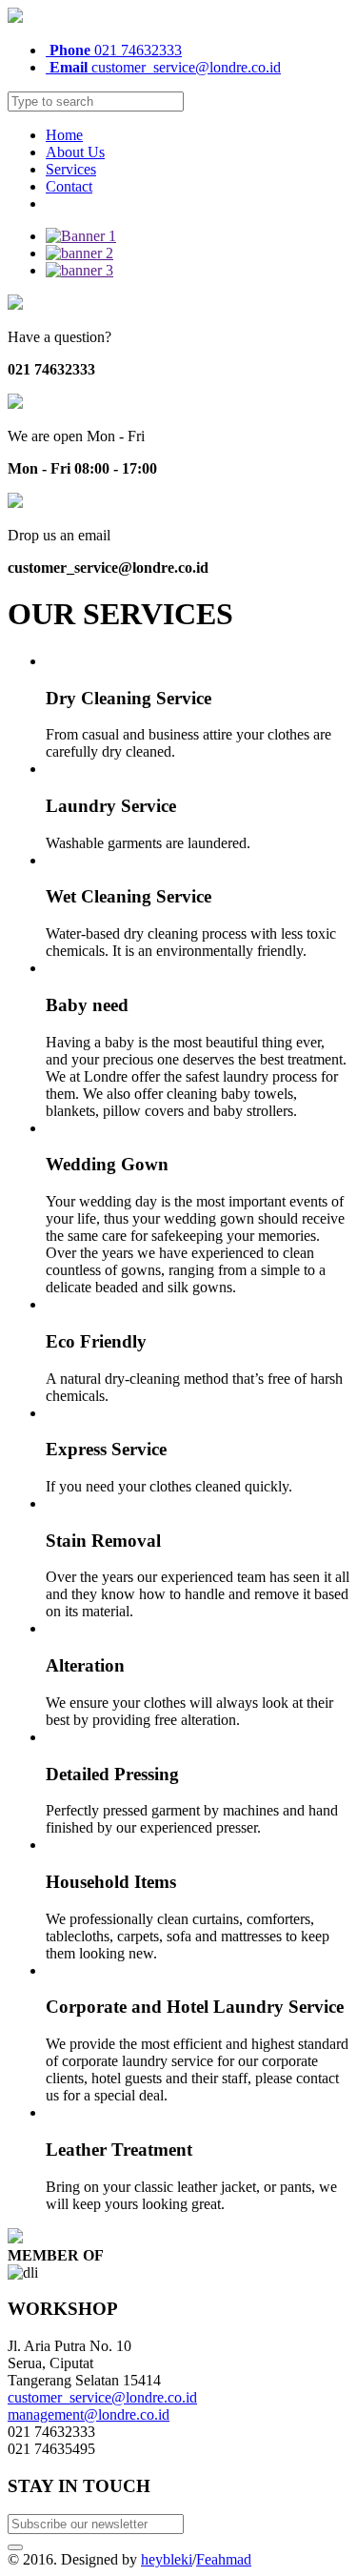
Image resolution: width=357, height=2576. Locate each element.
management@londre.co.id (89, 2414)
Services (71, 169)
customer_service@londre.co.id (165, 67)
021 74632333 (116, 50)
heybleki (167, 2559)
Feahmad (224, 2559)
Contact (69, 186)
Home (64, 135)
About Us (75, 152)
